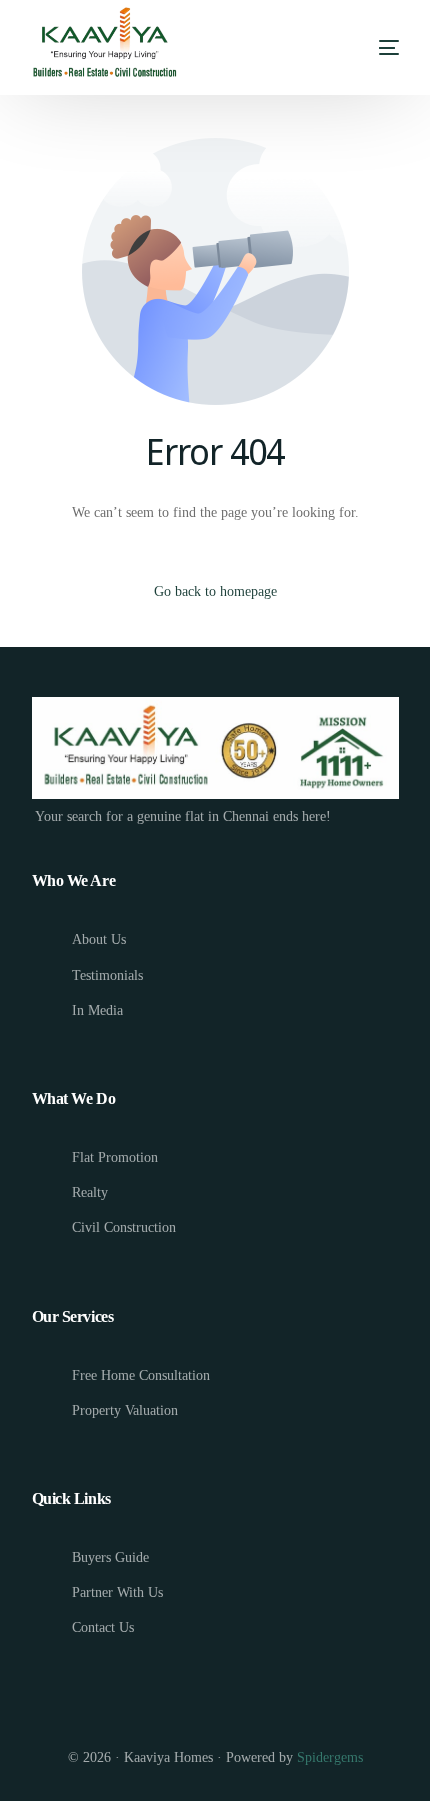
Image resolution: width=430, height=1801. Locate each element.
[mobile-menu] (387, 48)
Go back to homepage (215, 591)
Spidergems (330, 1757)
